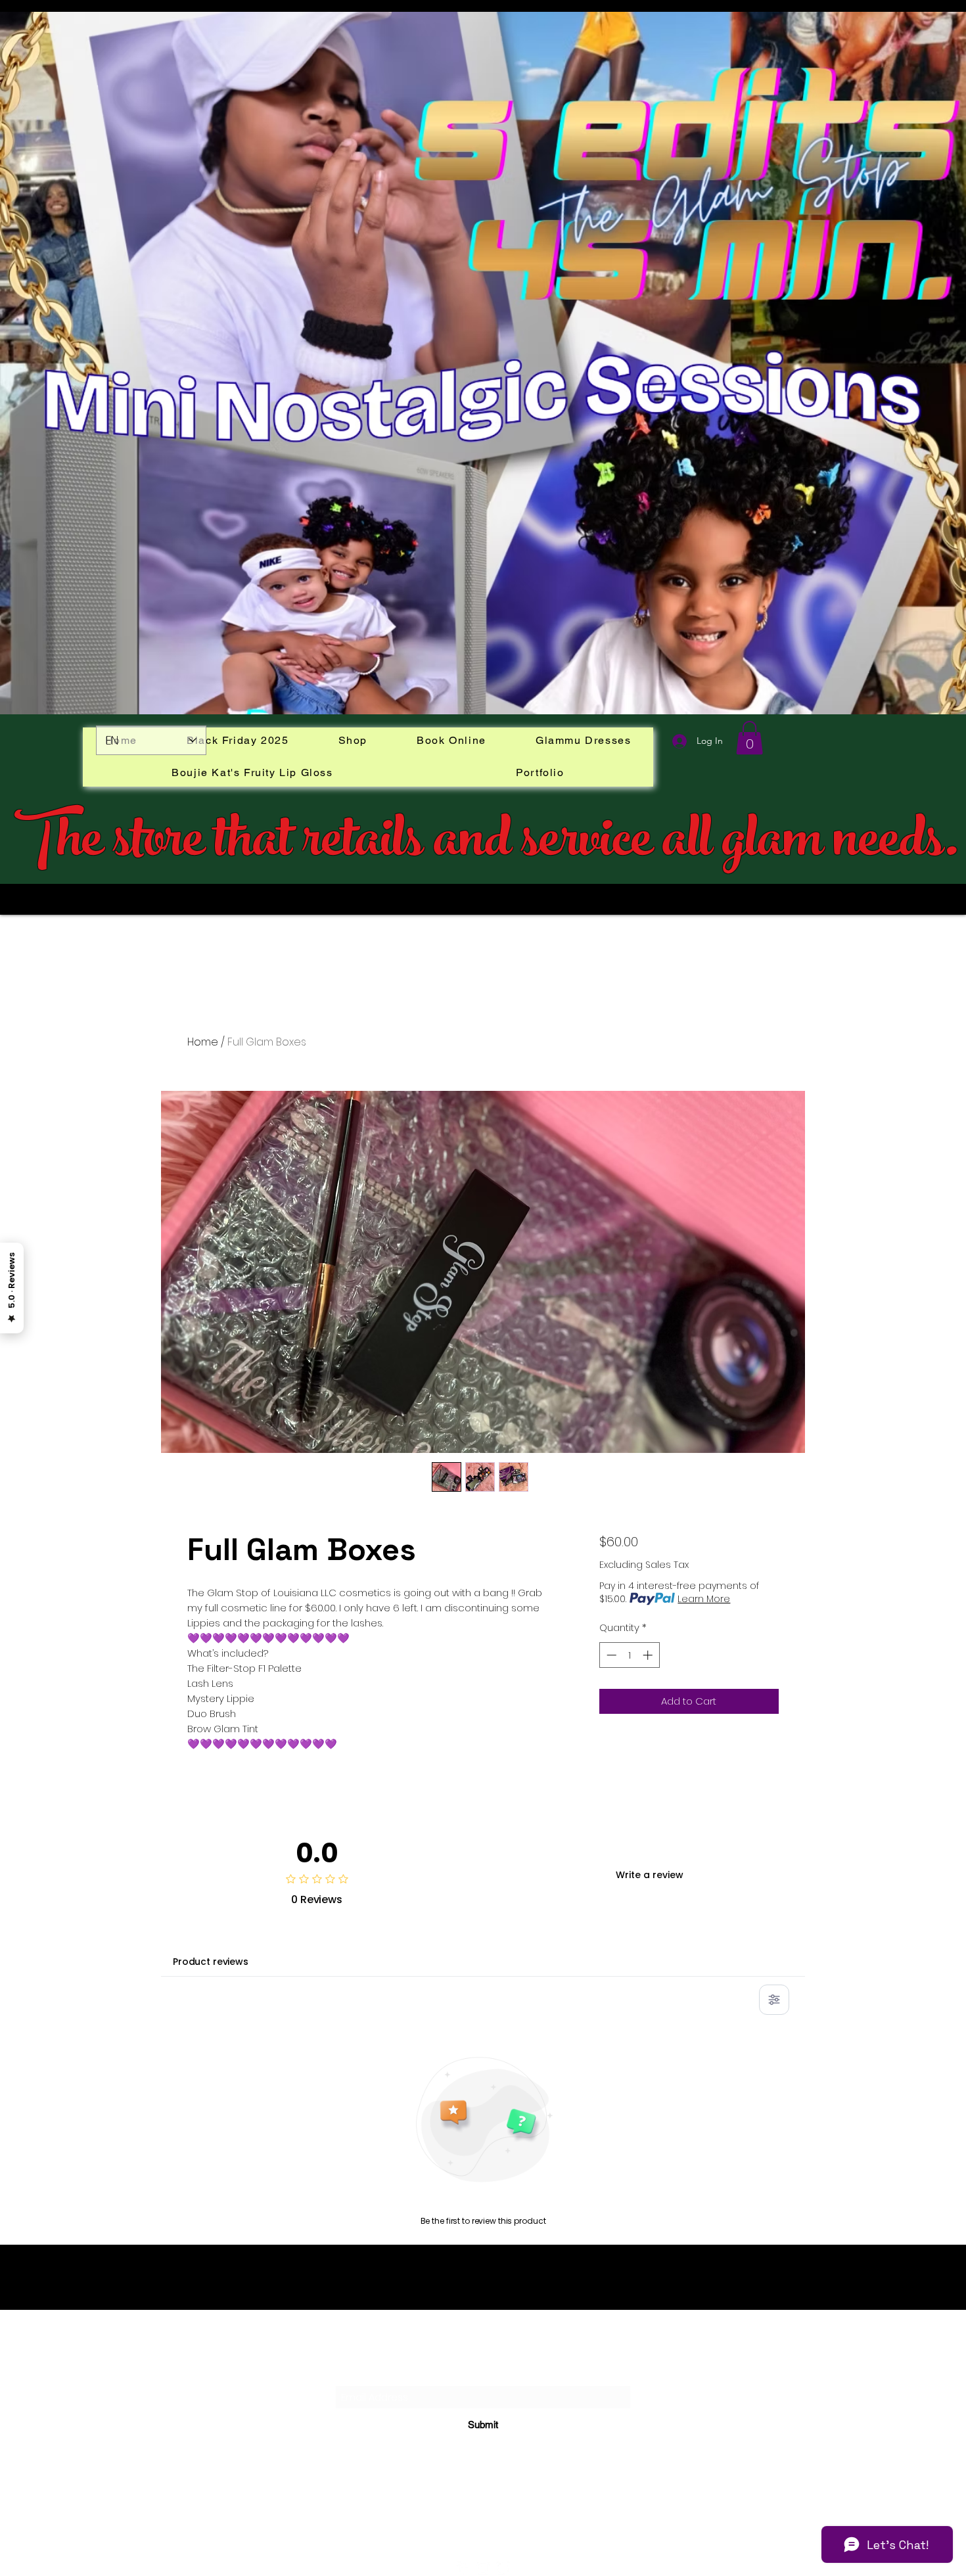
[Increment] (649, 1655)
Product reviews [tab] (211, 1962)
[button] (749, 738)
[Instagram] (483, 2568)
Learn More (704, 1599)
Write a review (650, 1875)
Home (203, 1042)
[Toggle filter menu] (774, 2000)
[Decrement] (610, 1655)
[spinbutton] (629, 1655)
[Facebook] (463, 2568)
